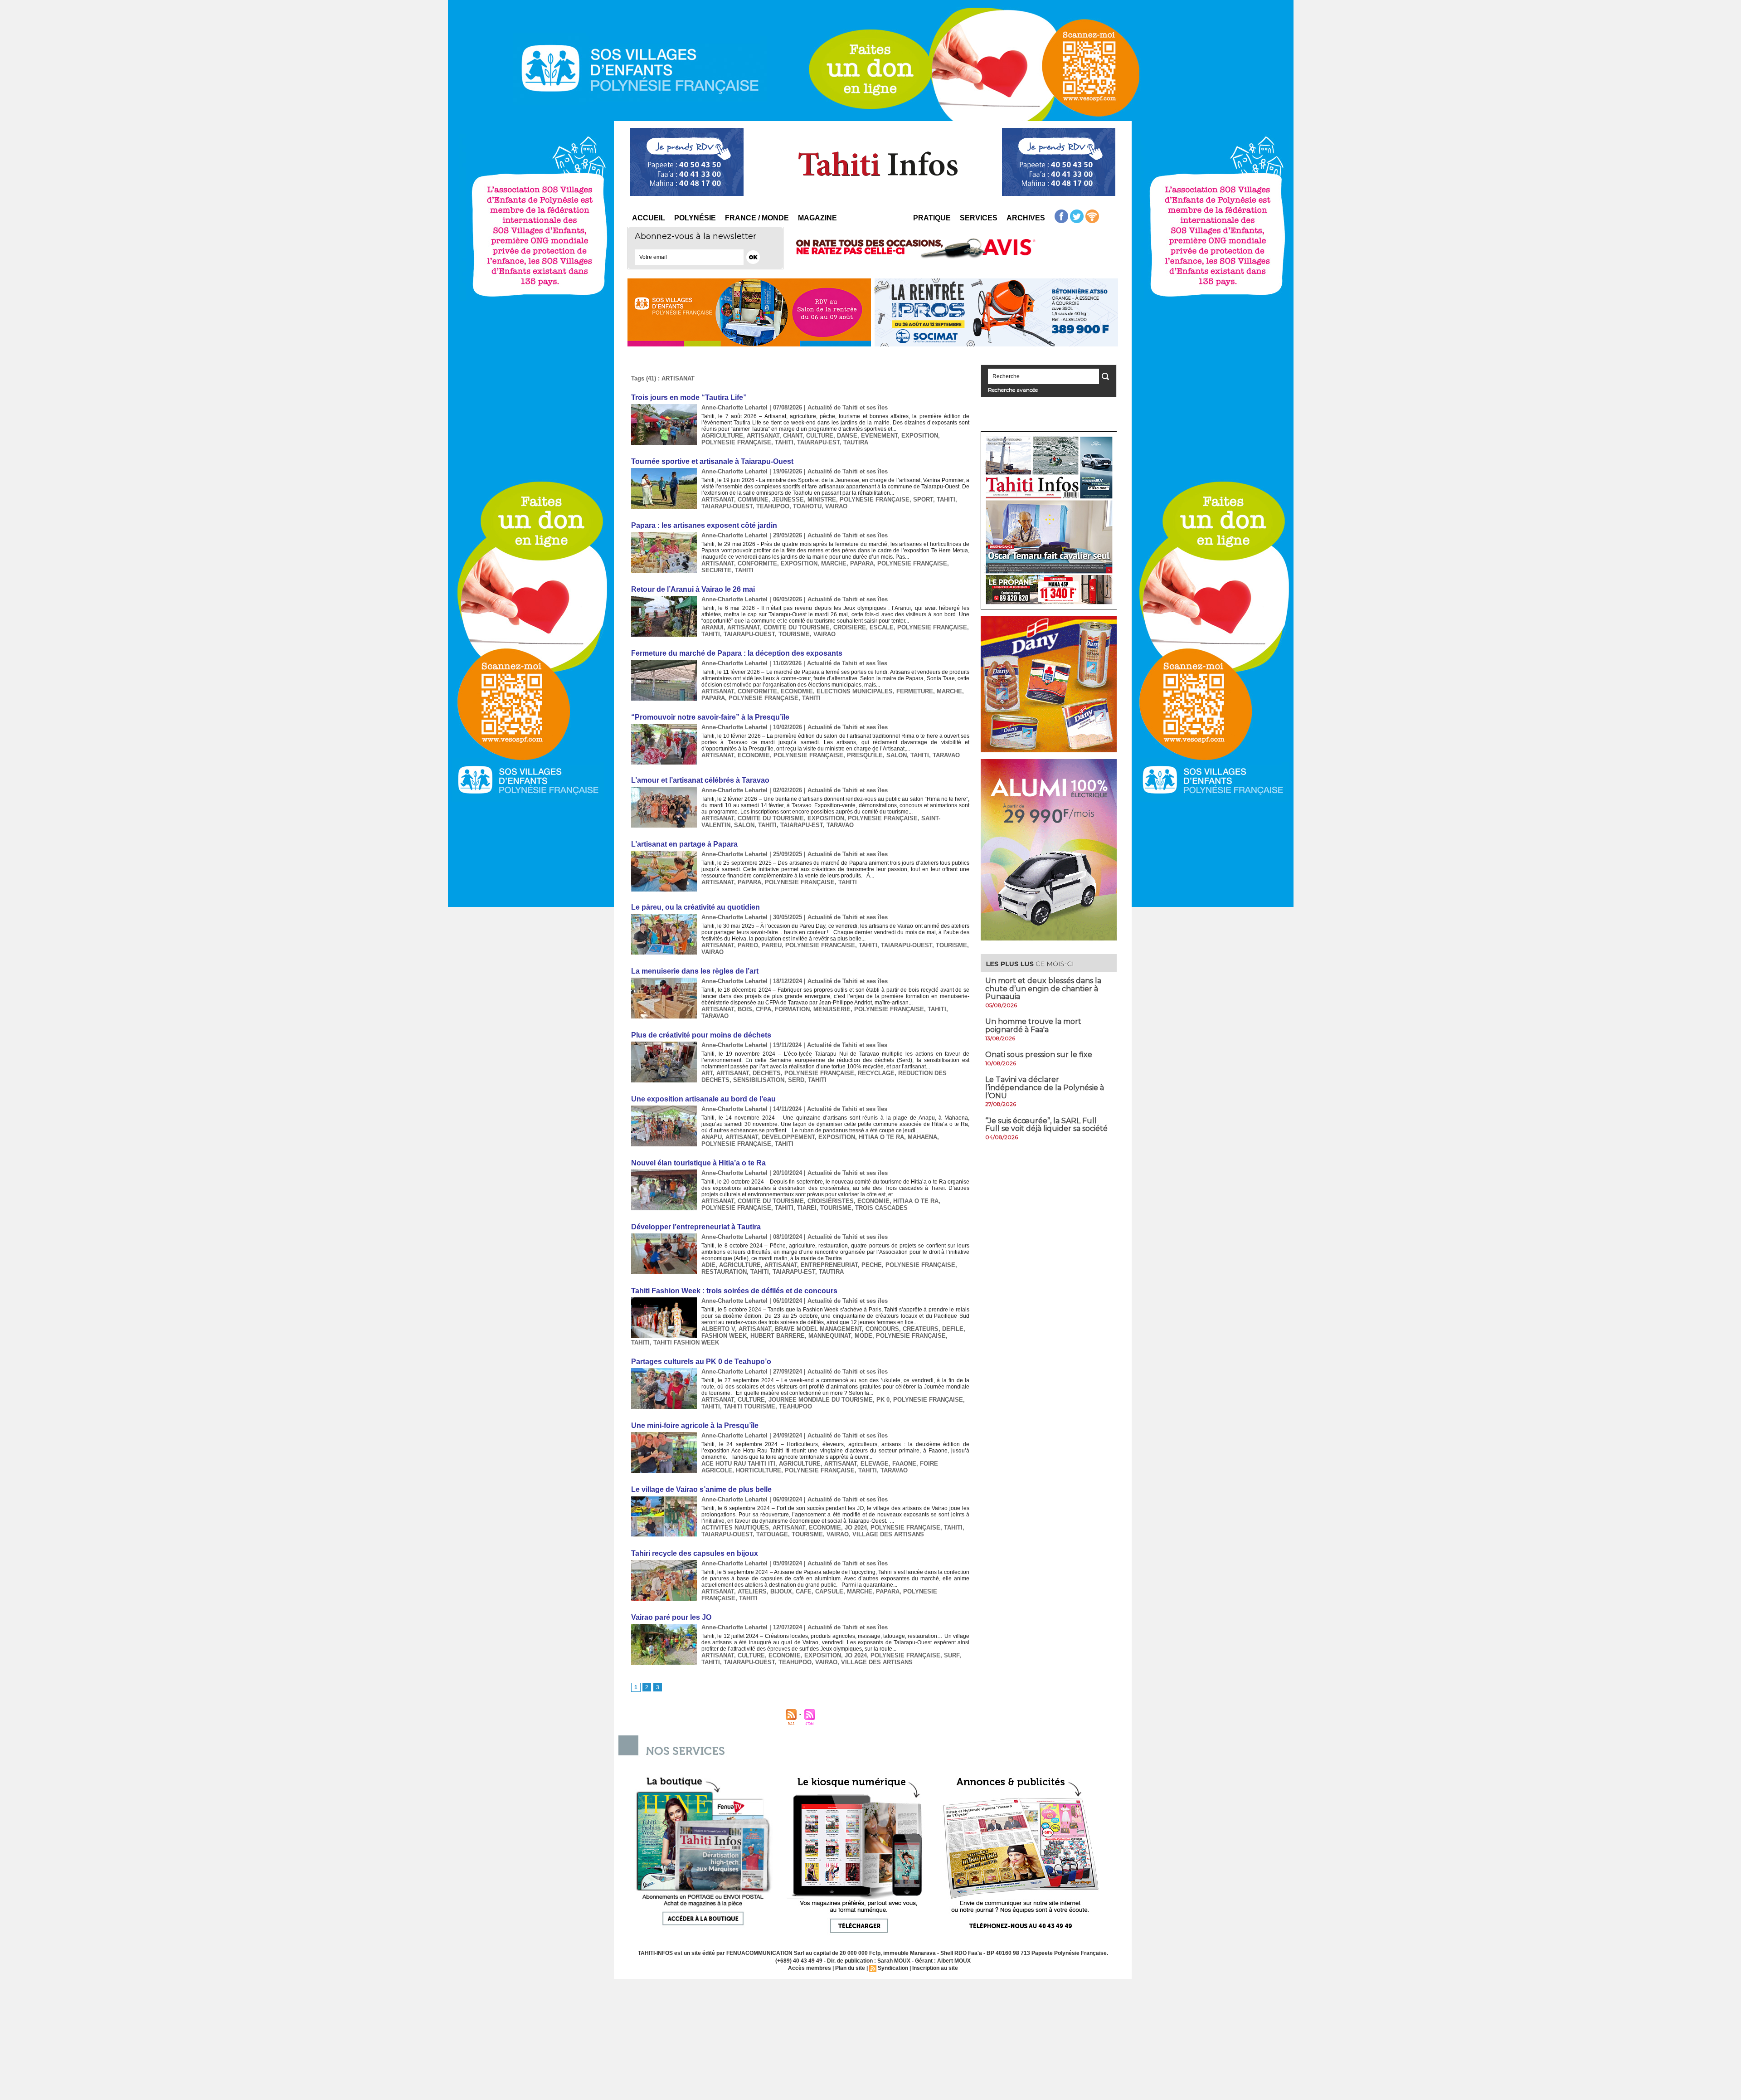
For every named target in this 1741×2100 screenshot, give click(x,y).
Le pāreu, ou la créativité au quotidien (695, 907)
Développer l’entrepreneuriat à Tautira (696, 1227)
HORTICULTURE (759, 1470)
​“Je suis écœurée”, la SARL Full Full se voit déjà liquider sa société (1046, 1125)
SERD (796, 1080)
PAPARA (862, 563)
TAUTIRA (856, 442)
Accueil (649, 218)
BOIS (745, 1009)
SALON (897, 755)
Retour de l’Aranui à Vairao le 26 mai (693, 589)
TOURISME (794, 634)
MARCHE (834, 563)
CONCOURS (882, 1329)
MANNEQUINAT (830, 1336)
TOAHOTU (807, 506)
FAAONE (904, 1464)
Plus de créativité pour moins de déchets (701, 1035)
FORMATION (792, 1009)
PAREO (748, 945)
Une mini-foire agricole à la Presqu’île (695, 1425)
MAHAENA (922, 1137)
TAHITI (784, 442)
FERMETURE (915, 691)
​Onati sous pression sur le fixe (1039, 1055)
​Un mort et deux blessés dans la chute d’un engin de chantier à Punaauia (1043, 989)
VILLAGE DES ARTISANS (888, 1534)
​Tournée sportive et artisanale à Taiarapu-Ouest (712, 461)
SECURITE (716, 570)
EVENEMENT (879, 436)
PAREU (772, 945)
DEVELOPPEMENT (788, 1137)
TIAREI (807, 1208)
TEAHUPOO (773, 506)
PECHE (872, 1265)
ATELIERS (752, 1591)
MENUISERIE (832, 1009)
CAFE (804, 1591)
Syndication (893, 1968)
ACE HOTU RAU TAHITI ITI (738, 1464)
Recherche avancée (1013, 390)
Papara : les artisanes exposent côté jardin (704, 525)
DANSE (847, 436)
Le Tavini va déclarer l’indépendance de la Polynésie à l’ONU (1045, 1087)
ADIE (708, 1265)
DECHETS (767, 1073)
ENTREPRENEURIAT (829, 1265)
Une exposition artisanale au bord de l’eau (703, 1099)
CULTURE (820, 436)
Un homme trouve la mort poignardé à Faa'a (1033, 1026)
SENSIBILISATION (759, 1080)
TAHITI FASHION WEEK (686, 1342)
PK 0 (883, 1400)
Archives (1026, 218)
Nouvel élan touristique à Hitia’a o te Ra (698, 1163)
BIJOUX (781, 1591)
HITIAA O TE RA (881, 1137)
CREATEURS (921, 1329)
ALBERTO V (718, 1329)
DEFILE (953, 1329)
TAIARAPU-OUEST (727, 506)
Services (979, 218)
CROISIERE (850, 627)
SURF (952, 1655)
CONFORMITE (757, 563)
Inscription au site (935, 1968)
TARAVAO (946, 755)
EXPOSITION (920, 436)
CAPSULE (829, 1591)
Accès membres (810, 1968)
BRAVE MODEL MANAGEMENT (818, 1329)
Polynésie (695, 218)
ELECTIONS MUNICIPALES (855, 691)
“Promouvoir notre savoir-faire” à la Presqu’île (710, 717)
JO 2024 (856, 1527)
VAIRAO (836, 506)
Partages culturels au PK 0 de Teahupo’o (701, 1362)
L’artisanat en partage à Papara (684, 844)
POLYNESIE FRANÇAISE (736, 442)
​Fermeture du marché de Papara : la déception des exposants (737, 653)
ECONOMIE (797, 691)
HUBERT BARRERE (778, 1336)
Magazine (817, 218)
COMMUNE (753, 499)
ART (707, 1073)
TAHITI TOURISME (749, 1406)
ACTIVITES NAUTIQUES (735, 1527)
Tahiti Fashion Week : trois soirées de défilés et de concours (734, 1291)
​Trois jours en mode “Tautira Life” (689, 397)
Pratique (932, 218)
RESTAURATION (724, 1272)
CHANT (793, 436)
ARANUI (712, 627)
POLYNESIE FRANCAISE (820, 945)
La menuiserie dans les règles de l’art (695, 971)
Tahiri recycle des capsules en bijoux (695, 1553)
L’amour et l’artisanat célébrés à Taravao (700, 780)
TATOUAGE (772, 1534)
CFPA (764, 1009)
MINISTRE (822, 499)
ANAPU (712, 1137)
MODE (863, 1336)
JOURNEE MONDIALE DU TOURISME (821, 1400)
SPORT (923, 499)
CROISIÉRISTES (831, 1201)
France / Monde (757, 218)
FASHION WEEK (724, 1336)
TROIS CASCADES (881, 1208)
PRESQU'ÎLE (865, 755)
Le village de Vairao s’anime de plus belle (701, 1489)
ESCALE (882, 627)
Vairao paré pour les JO (671, 1617)
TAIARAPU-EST (818, 442)
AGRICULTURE (722, 436)
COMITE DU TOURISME (797, 627)
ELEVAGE (875, 1464)
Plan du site (850, 1968)
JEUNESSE (788, 499)
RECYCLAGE (876, 1073)
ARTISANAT (763, 436)
